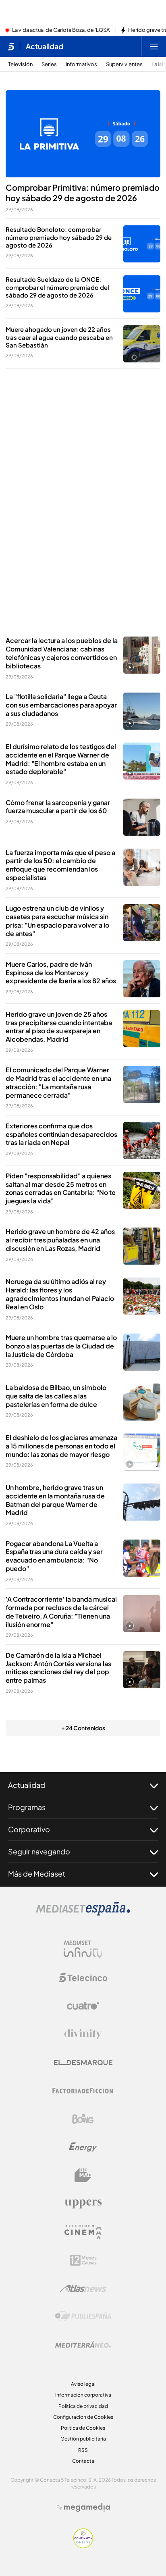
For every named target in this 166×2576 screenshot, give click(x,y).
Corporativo (29, 1829)
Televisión (20, 64)
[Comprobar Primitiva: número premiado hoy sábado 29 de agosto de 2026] (83, 134)
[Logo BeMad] (83, 2175)
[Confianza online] (83, 2546)
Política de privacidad (83, 2406)
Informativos (81, 64)
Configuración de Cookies (83, 2417)
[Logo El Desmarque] (83, 2063)
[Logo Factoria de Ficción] (83, 2091)
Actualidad (45, 46)
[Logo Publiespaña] (83, 2316)
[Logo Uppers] (83, 2204)
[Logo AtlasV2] (83, 2288)
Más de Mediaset (37, 1874)
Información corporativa (83, 2395)
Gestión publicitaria (83, 2439)
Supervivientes (124, 64)
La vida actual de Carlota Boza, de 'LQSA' (61, 30)
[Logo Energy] (83, 2147)
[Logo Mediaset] (83, 1913)
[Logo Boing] (83, 2119)
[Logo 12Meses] (83, 2260)
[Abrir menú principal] (154, 46)
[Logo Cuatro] (83, 2006)
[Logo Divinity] (83, 2034)
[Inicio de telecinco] (11, 46)
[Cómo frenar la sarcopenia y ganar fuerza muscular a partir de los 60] (142, 817)
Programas (27, 1807)
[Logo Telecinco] (83, 1978)
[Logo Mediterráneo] (83, 2345)
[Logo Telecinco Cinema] (83, 2232)
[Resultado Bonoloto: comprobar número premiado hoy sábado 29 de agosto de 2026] (142, 244)
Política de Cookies (83, 2428)
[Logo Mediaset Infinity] (83, 1950)
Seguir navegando (39, 1851)
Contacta (83, 2461)
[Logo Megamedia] (87, 2507)
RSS (83, 2450)
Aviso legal (83, 2384)
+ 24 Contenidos (83, 1728)
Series (49, 64)
